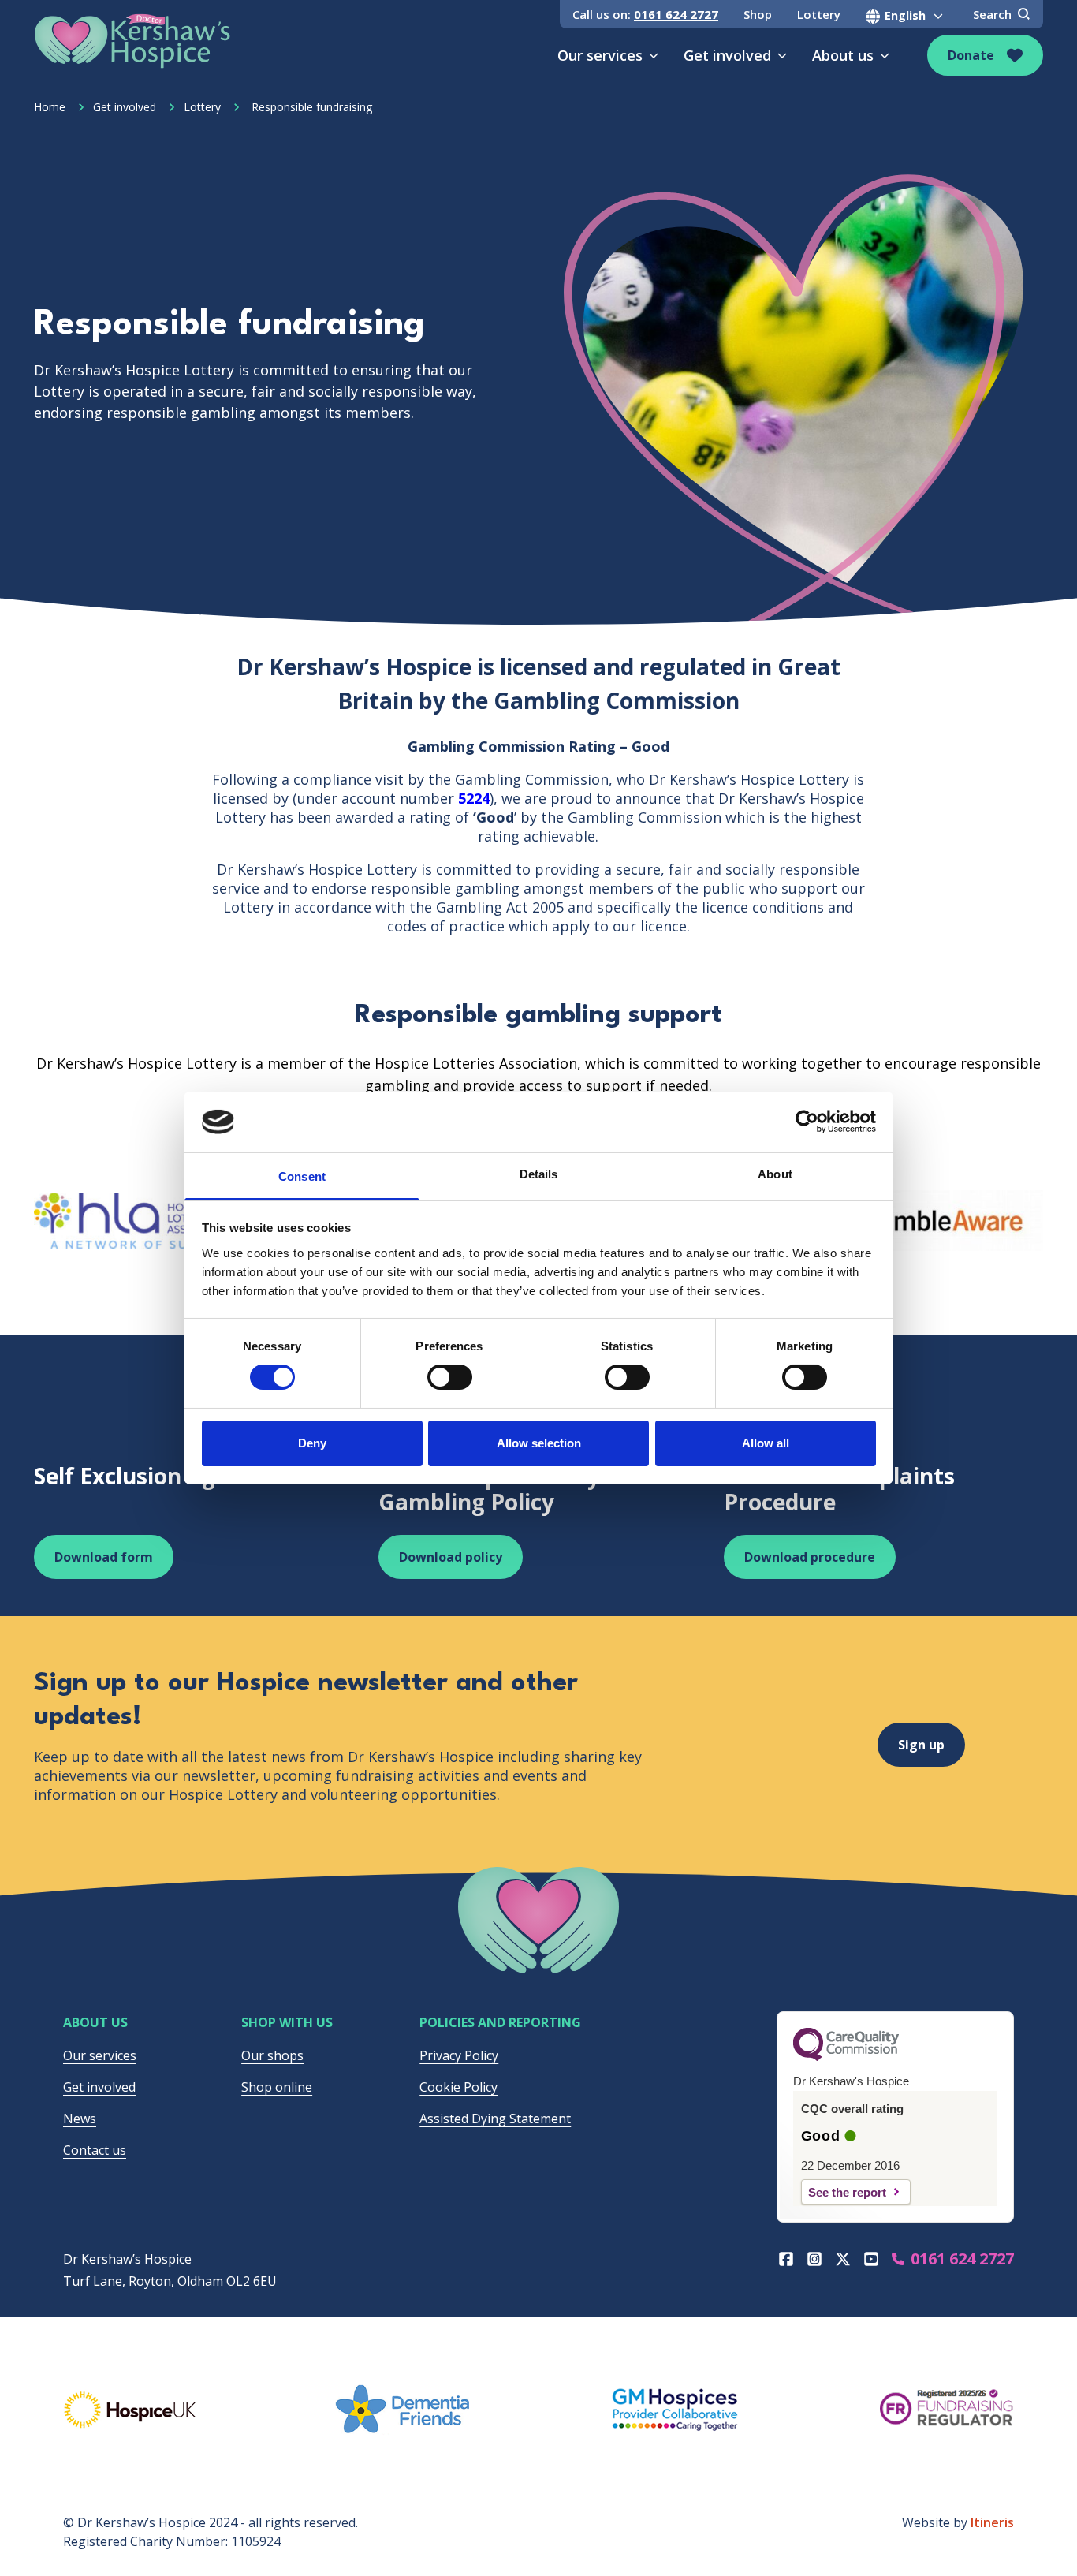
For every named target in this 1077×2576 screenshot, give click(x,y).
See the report (847, 2192)
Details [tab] (539, 1174)
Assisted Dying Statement (495, 2119)
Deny (312, 1443)
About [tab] (775, 1174)
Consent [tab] (302, 1176)
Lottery (819, 14)
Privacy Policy (459, 2055)
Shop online (277, 2087)
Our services (600, 55)
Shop (758, 14)
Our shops (272, 2055)
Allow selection (539, 1443)
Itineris (992, 2522)
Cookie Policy (458, 2087)
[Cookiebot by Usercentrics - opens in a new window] (807, 1122)
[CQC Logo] (846, 2057)
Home (50, 107)
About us (843, 55)
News (80, 2119)
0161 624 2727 (676, 14)
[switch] (450, 1377)
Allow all (766, 1443)
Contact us (95, 2150)
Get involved (727, 55)
